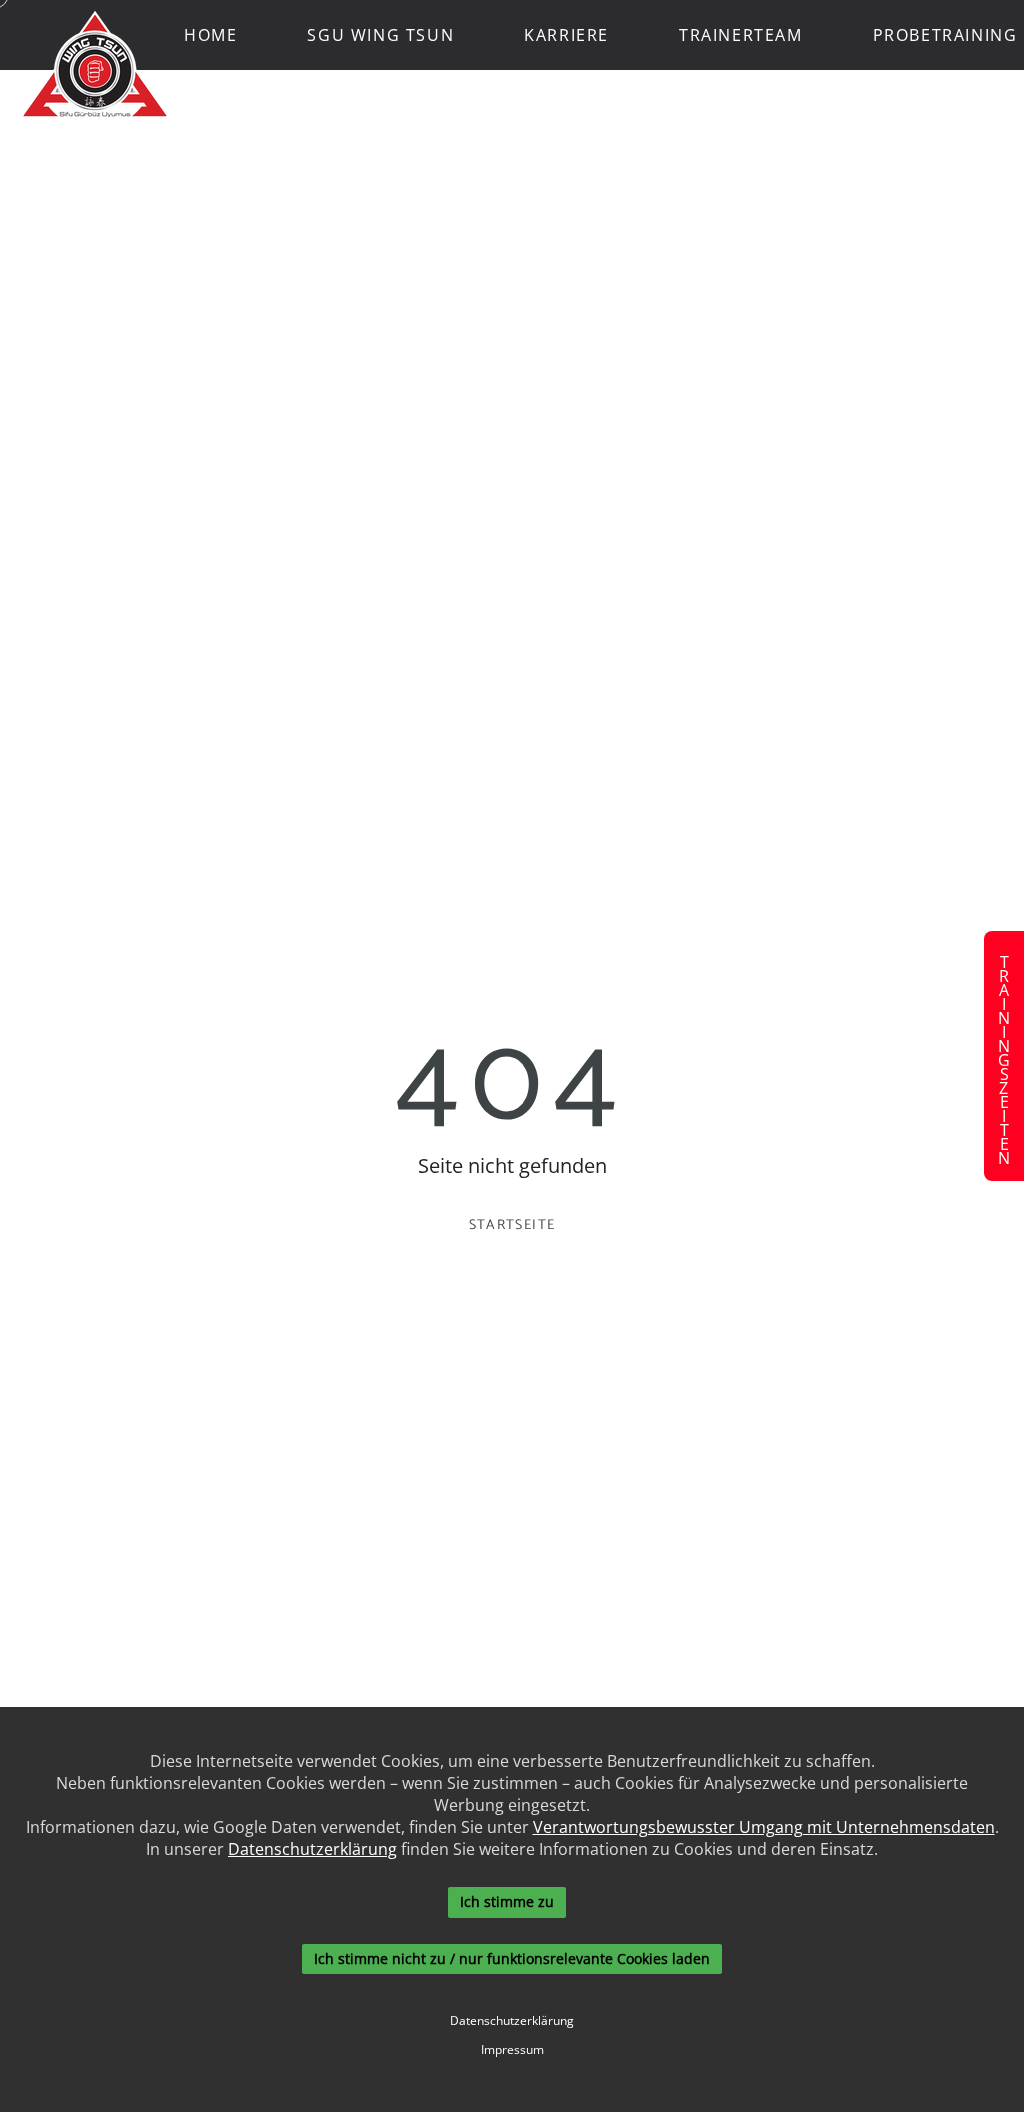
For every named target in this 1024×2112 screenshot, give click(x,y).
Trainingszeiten (1004, 1056)
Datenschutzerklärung (312, 1849)
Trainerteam (741, 35)
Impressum (512, 2050)
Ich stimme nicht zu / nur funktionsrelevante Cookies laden (512, 1958)
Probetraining (945, 35)
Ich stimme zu (507, 1901)
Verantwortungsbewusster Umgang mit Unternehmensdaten (764, 1827)
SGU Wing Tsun (380, 35)
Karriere (566, 35)
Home (210, 35)
